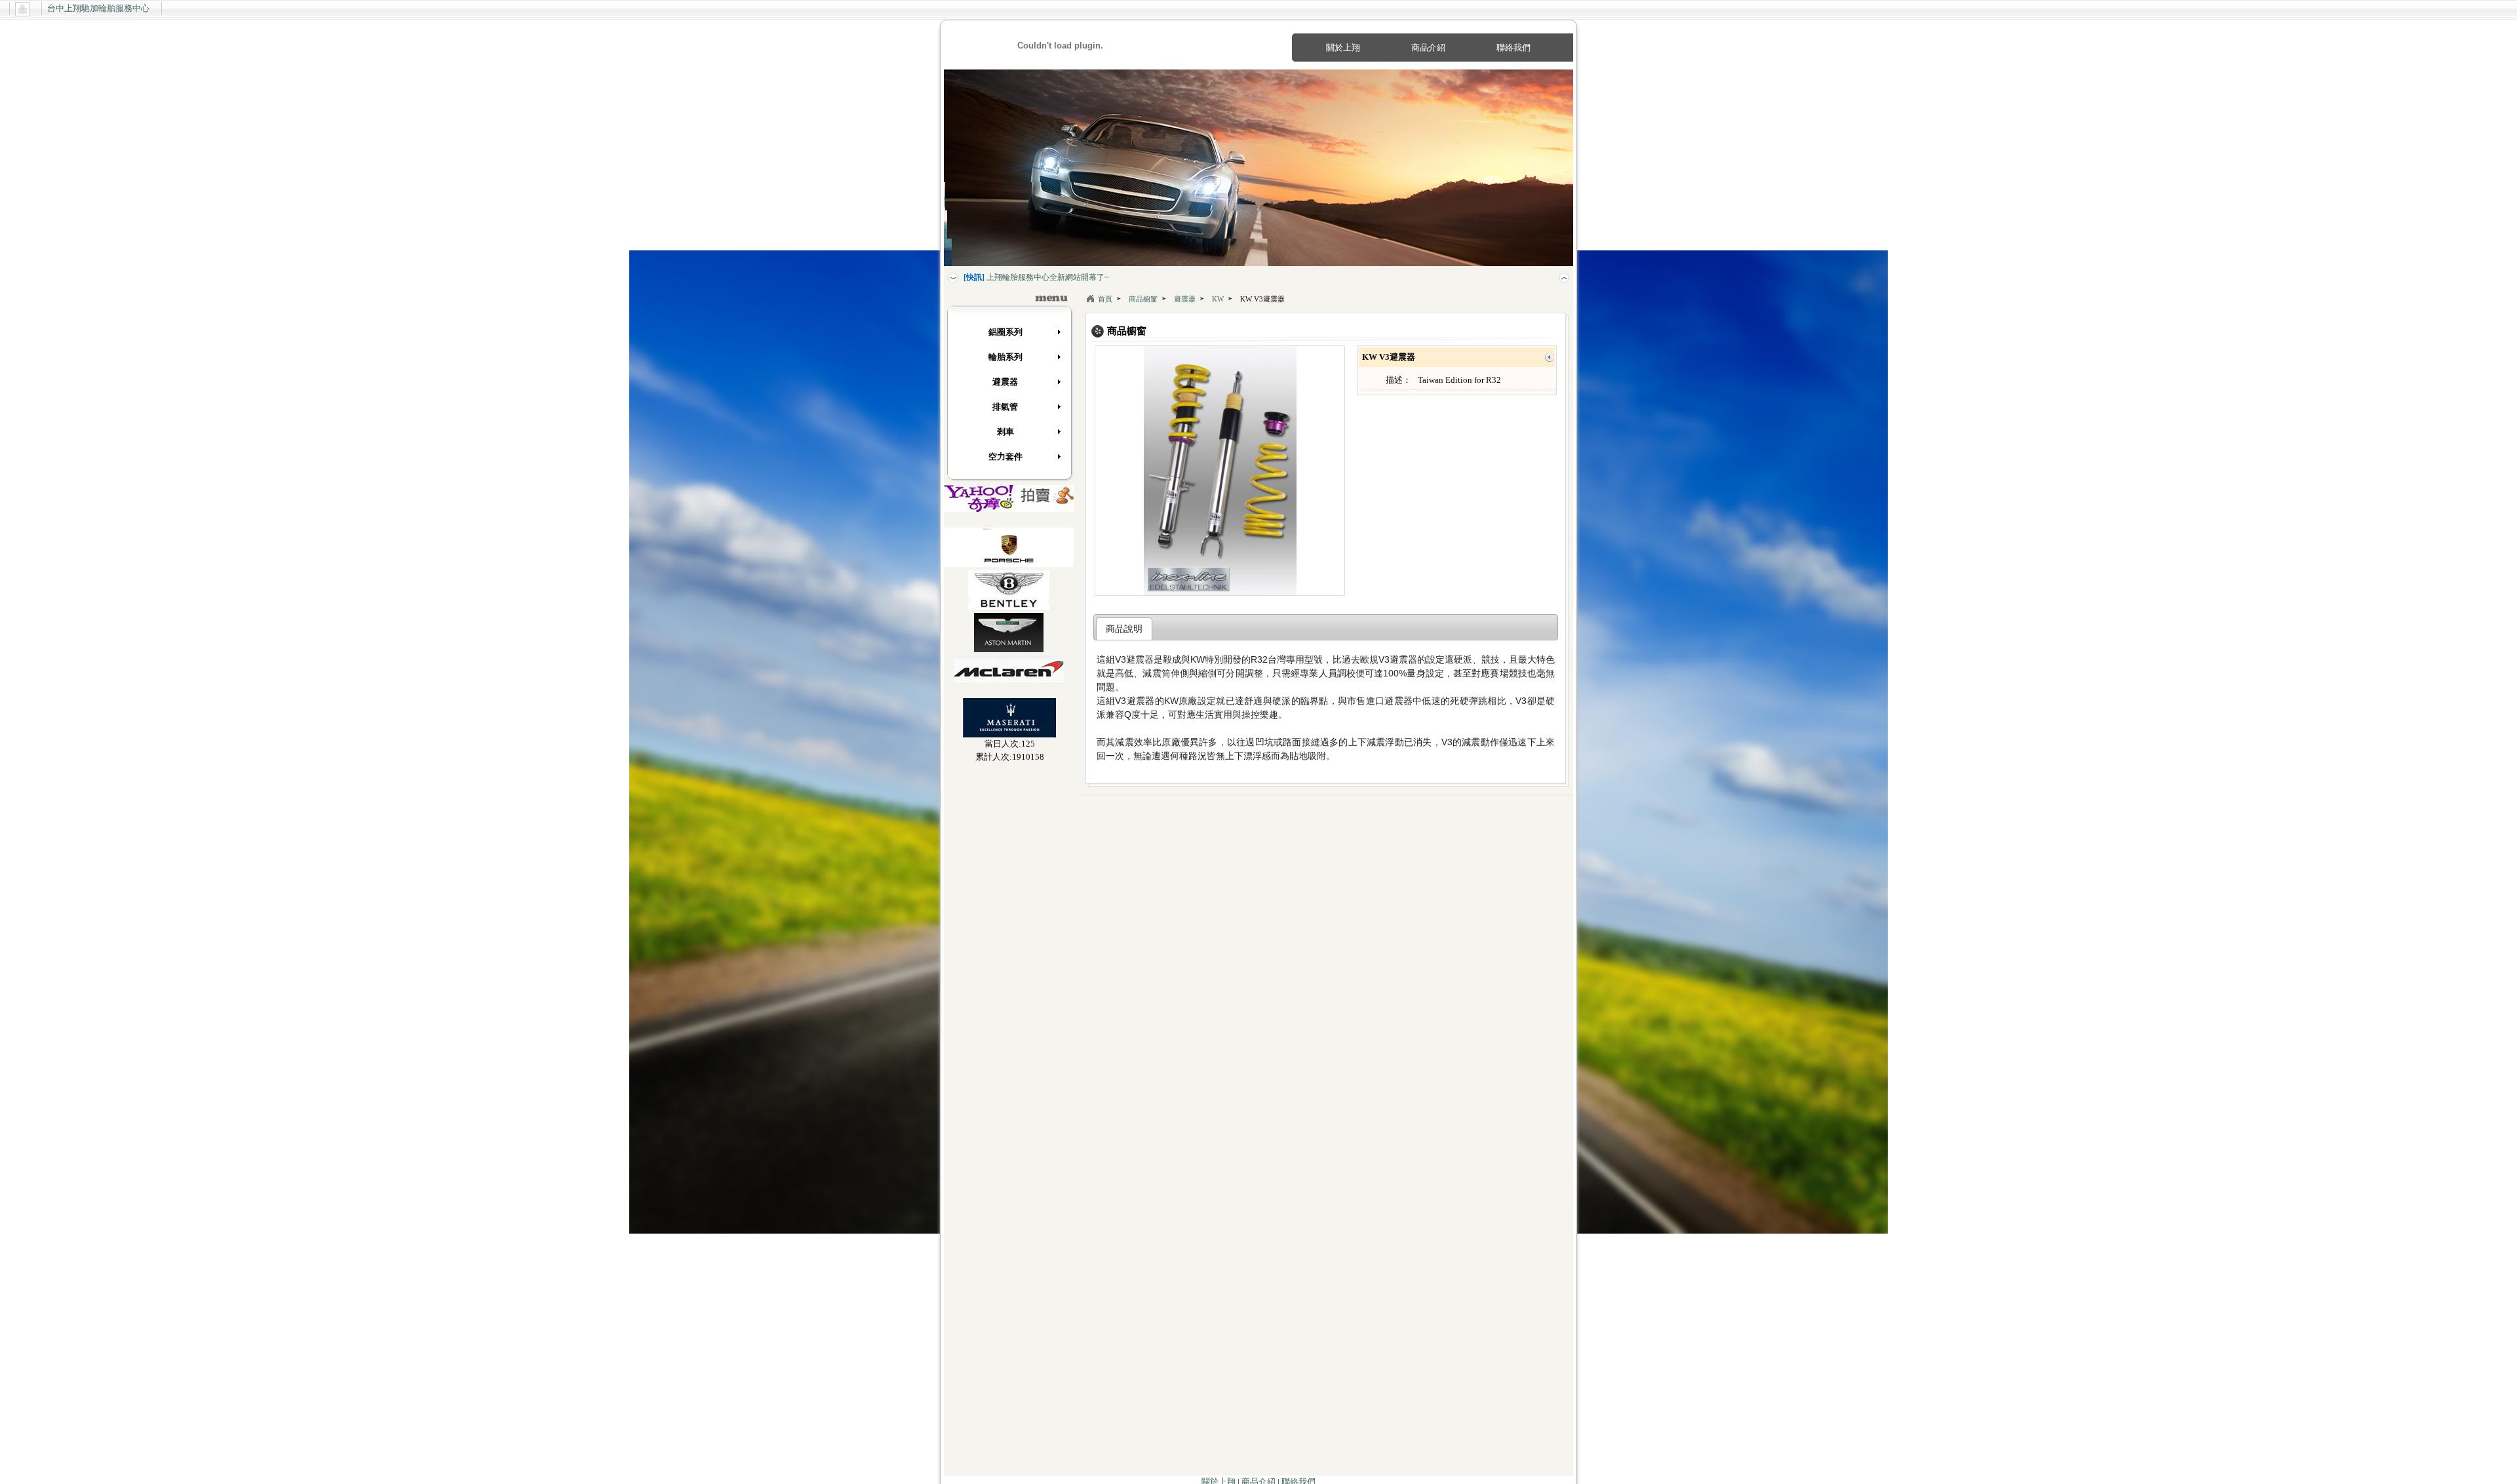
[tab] (1124, 629)
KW (1218, 299)
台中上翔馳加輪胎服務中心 (98, 8)
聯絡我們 (1513, 48)
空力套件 (1005, 457)
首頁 (1105, 299)
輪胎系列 (1005, 357)
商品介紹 (1428, 48)
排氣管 (1005, 407)
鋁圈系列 (1005, 332)
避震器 (1005, 382)
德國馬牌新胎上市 (1006, 277)
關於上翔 (1343, 48)
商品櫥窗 (1143, 299)
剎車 (1005, 432)
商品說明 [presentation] (1124, 629)
